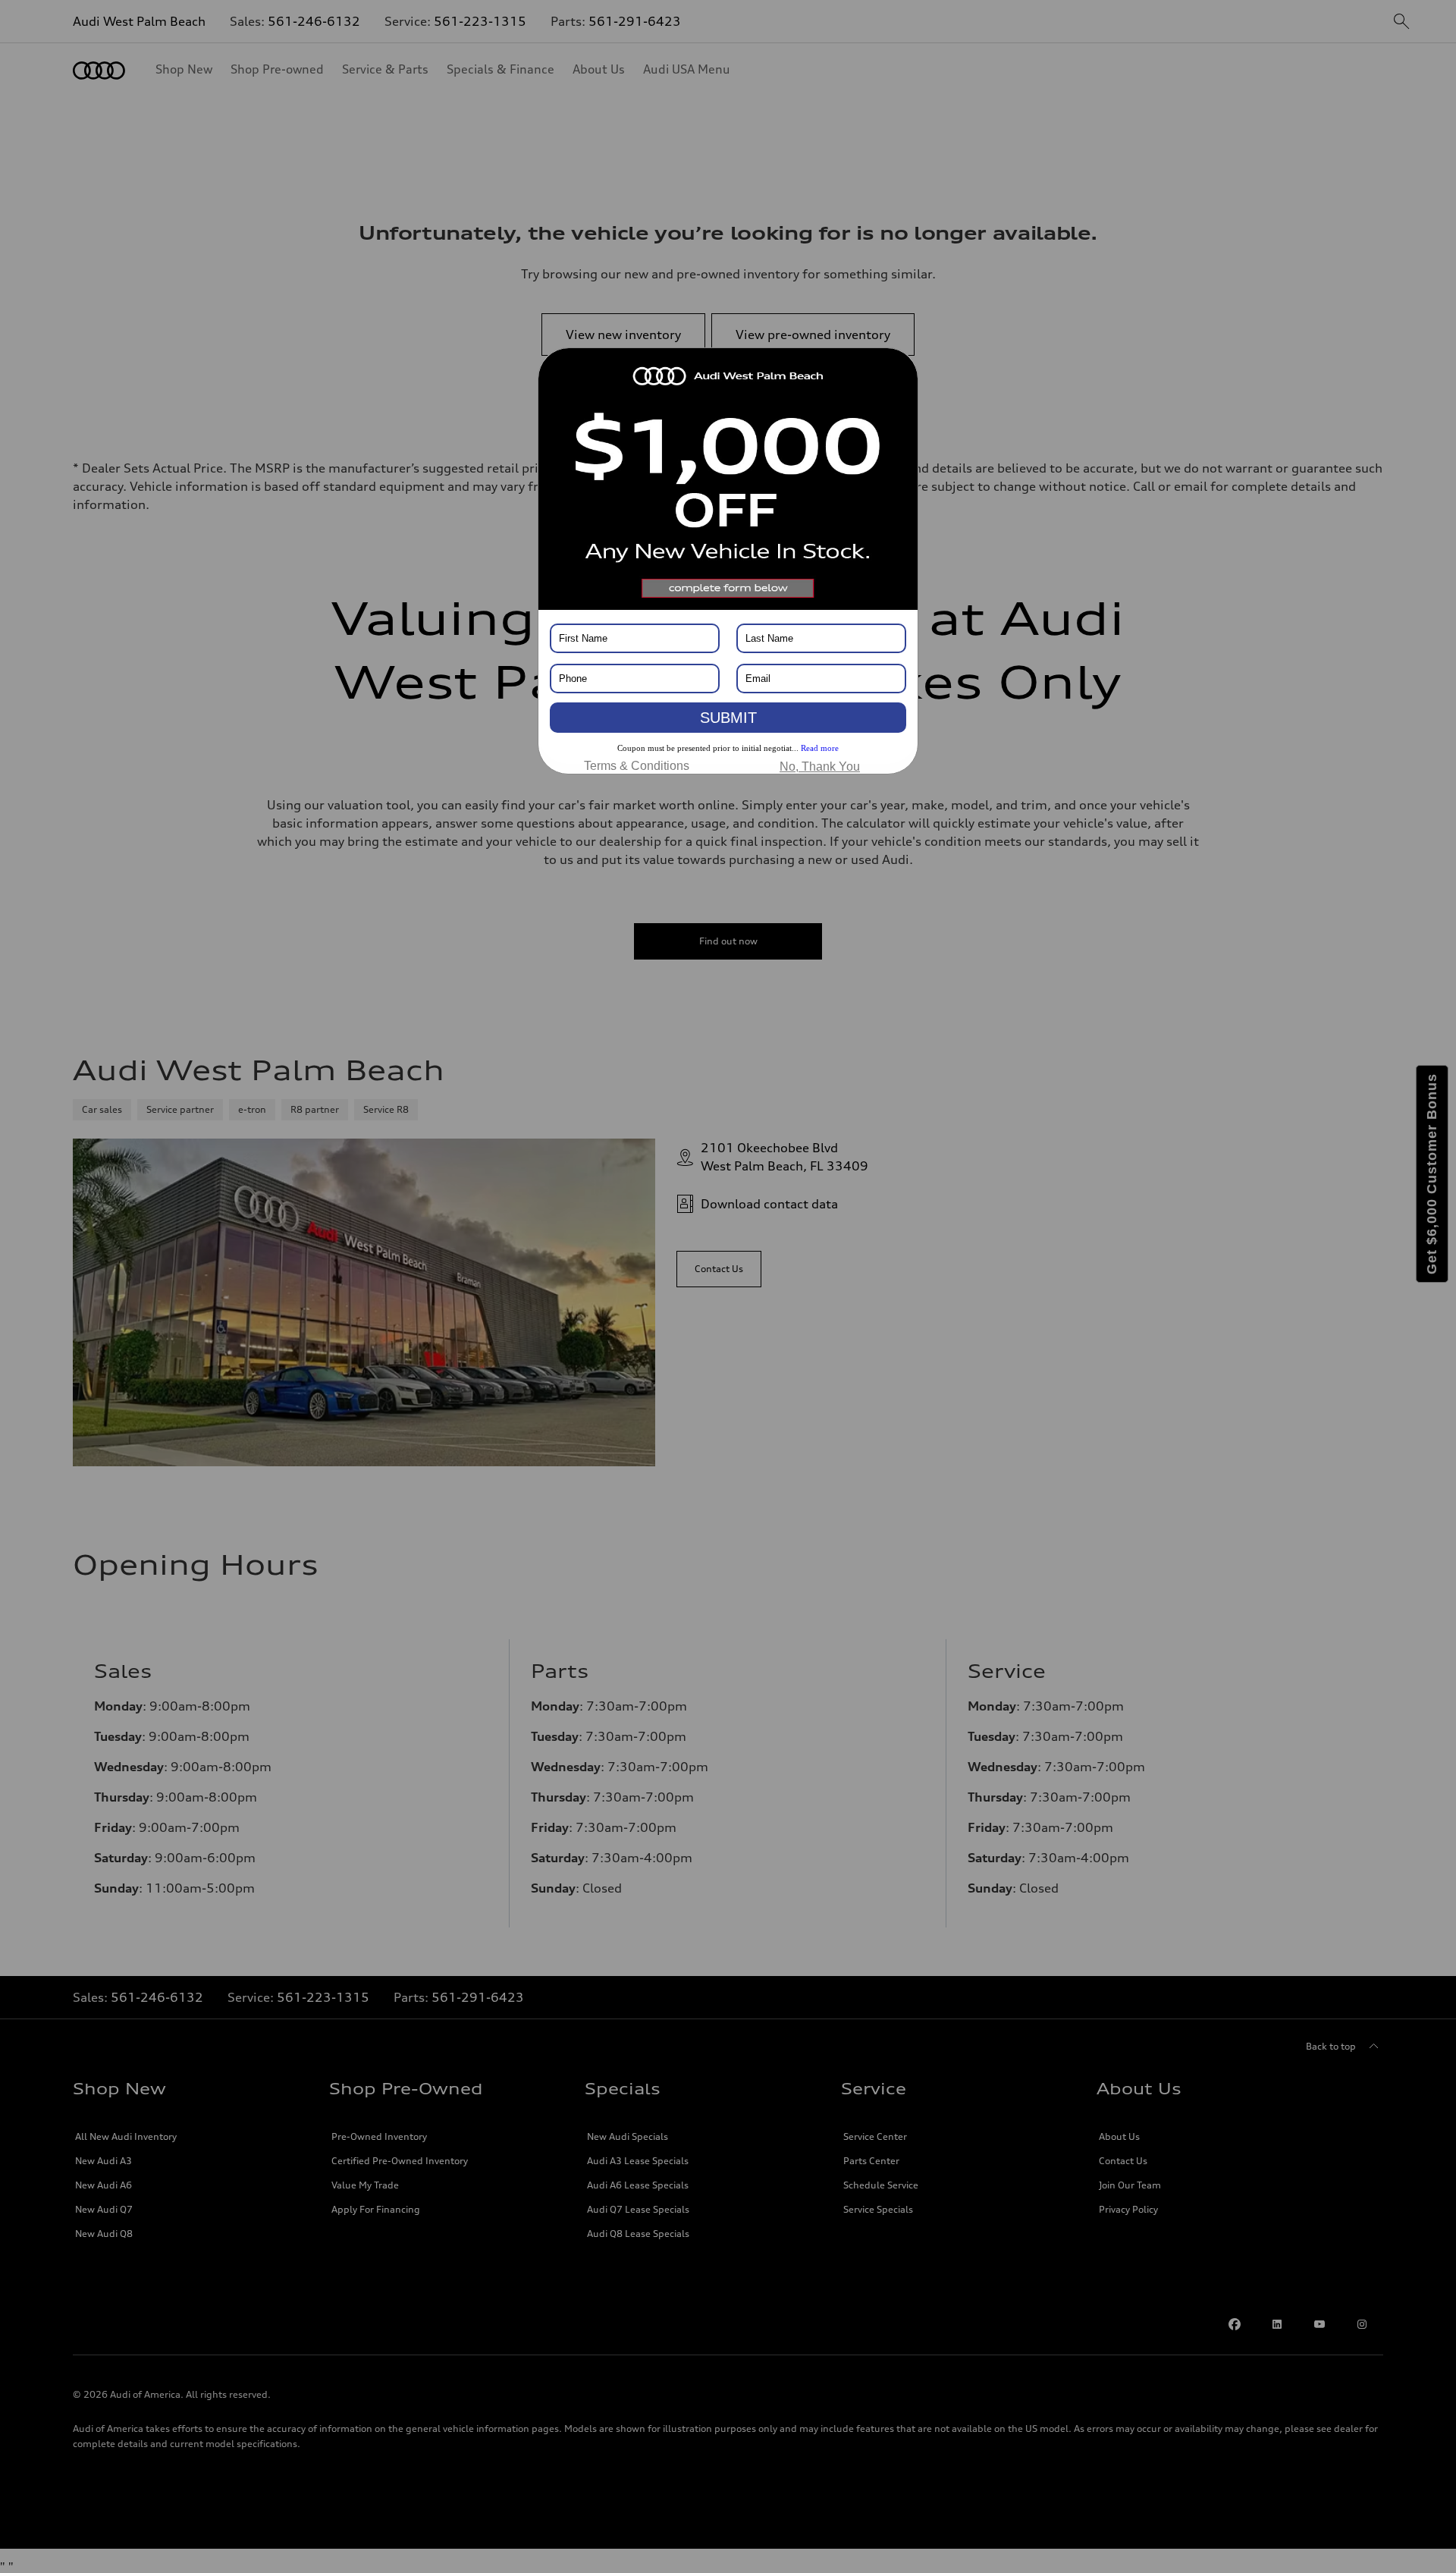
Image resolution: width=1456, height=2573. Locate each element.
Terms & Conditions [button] (637, 766)
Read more (820, 748)
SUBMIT (728, 718)
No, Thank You (820, 767)
